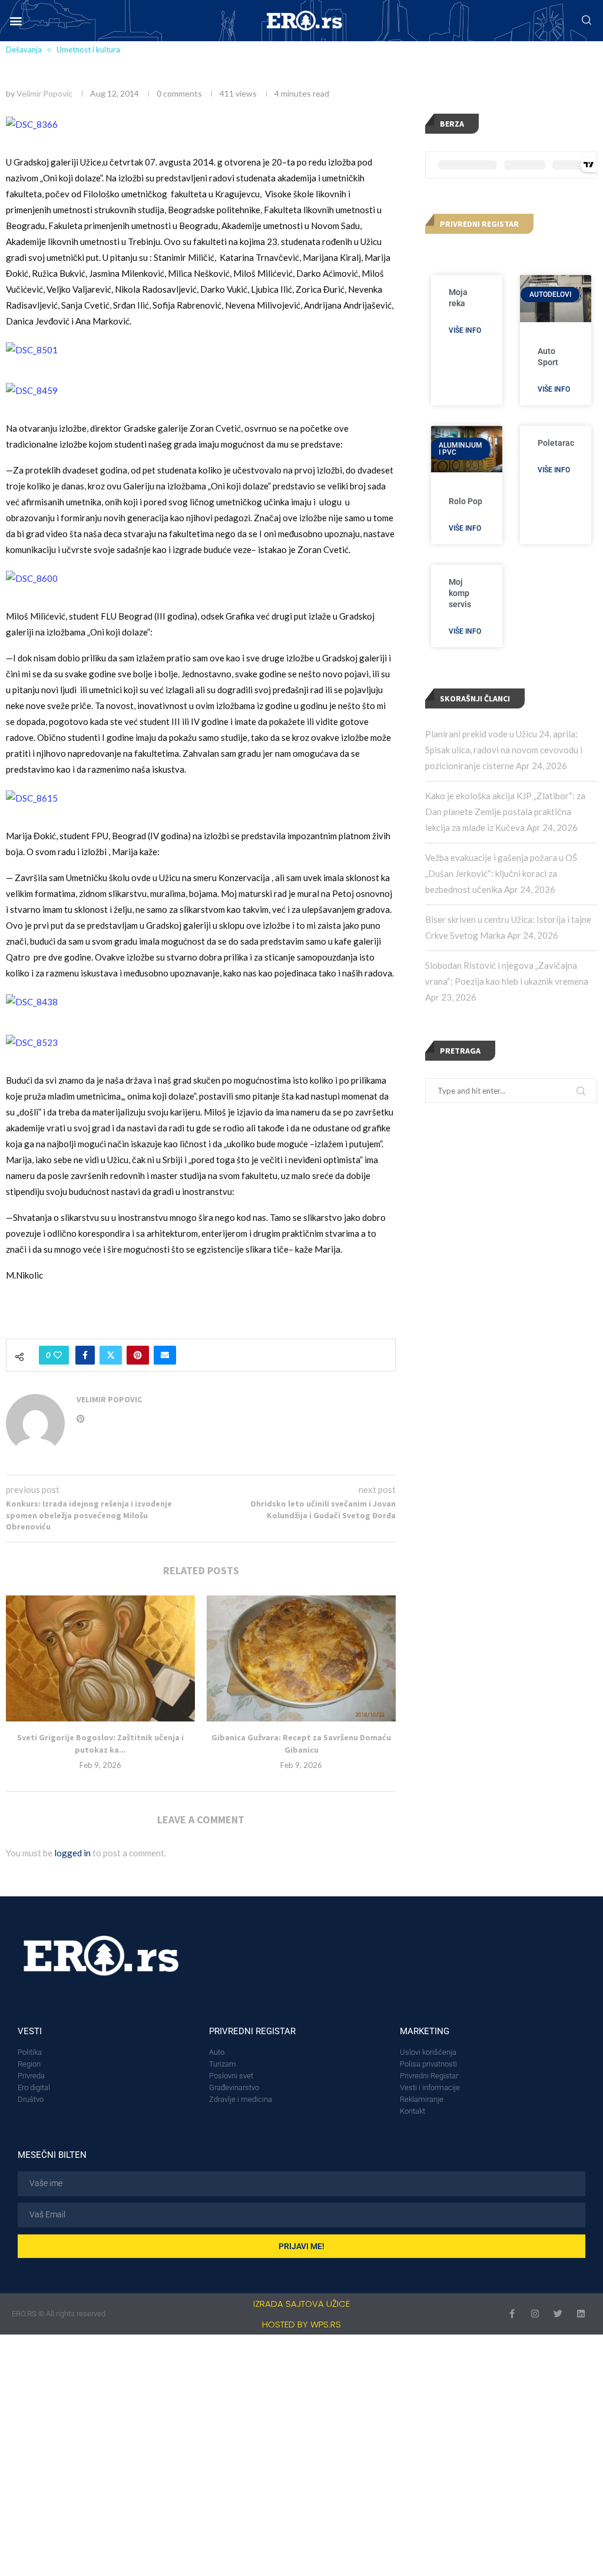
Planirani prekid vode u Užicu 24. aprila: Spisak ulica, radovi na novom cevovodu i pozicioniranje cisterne (504, 750)
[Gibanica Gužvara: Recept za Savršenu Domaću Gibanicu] (301, 1658)
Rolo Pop (465, 501)
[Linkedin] (581, 2314)
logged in (72, 1853)
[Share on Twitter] (111, 1355)
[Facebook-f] (512, 2314)
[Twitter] (558, 2314)
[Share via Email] (165, 1355)
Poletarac (556, 443)
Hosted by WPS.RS (301, 2324)
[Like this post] (58, 1355)
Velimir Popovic (44, 93)
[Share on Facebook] (85, 1355)
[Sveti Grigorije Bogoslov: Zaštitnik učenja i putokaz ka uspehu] (100, 1658)
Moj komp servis (460, 593)
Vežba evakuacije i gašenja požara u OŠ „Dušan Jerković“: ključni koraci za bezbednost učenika (501, 873)
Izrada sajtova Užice (301, 2304)
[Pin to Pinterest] (138, 1355)
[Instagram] (535, 2314)
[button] (16, 21)
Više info (465, 330)
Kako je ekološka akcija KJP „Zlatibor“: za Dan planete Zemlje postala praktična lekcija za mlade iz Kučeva (505, 812)
